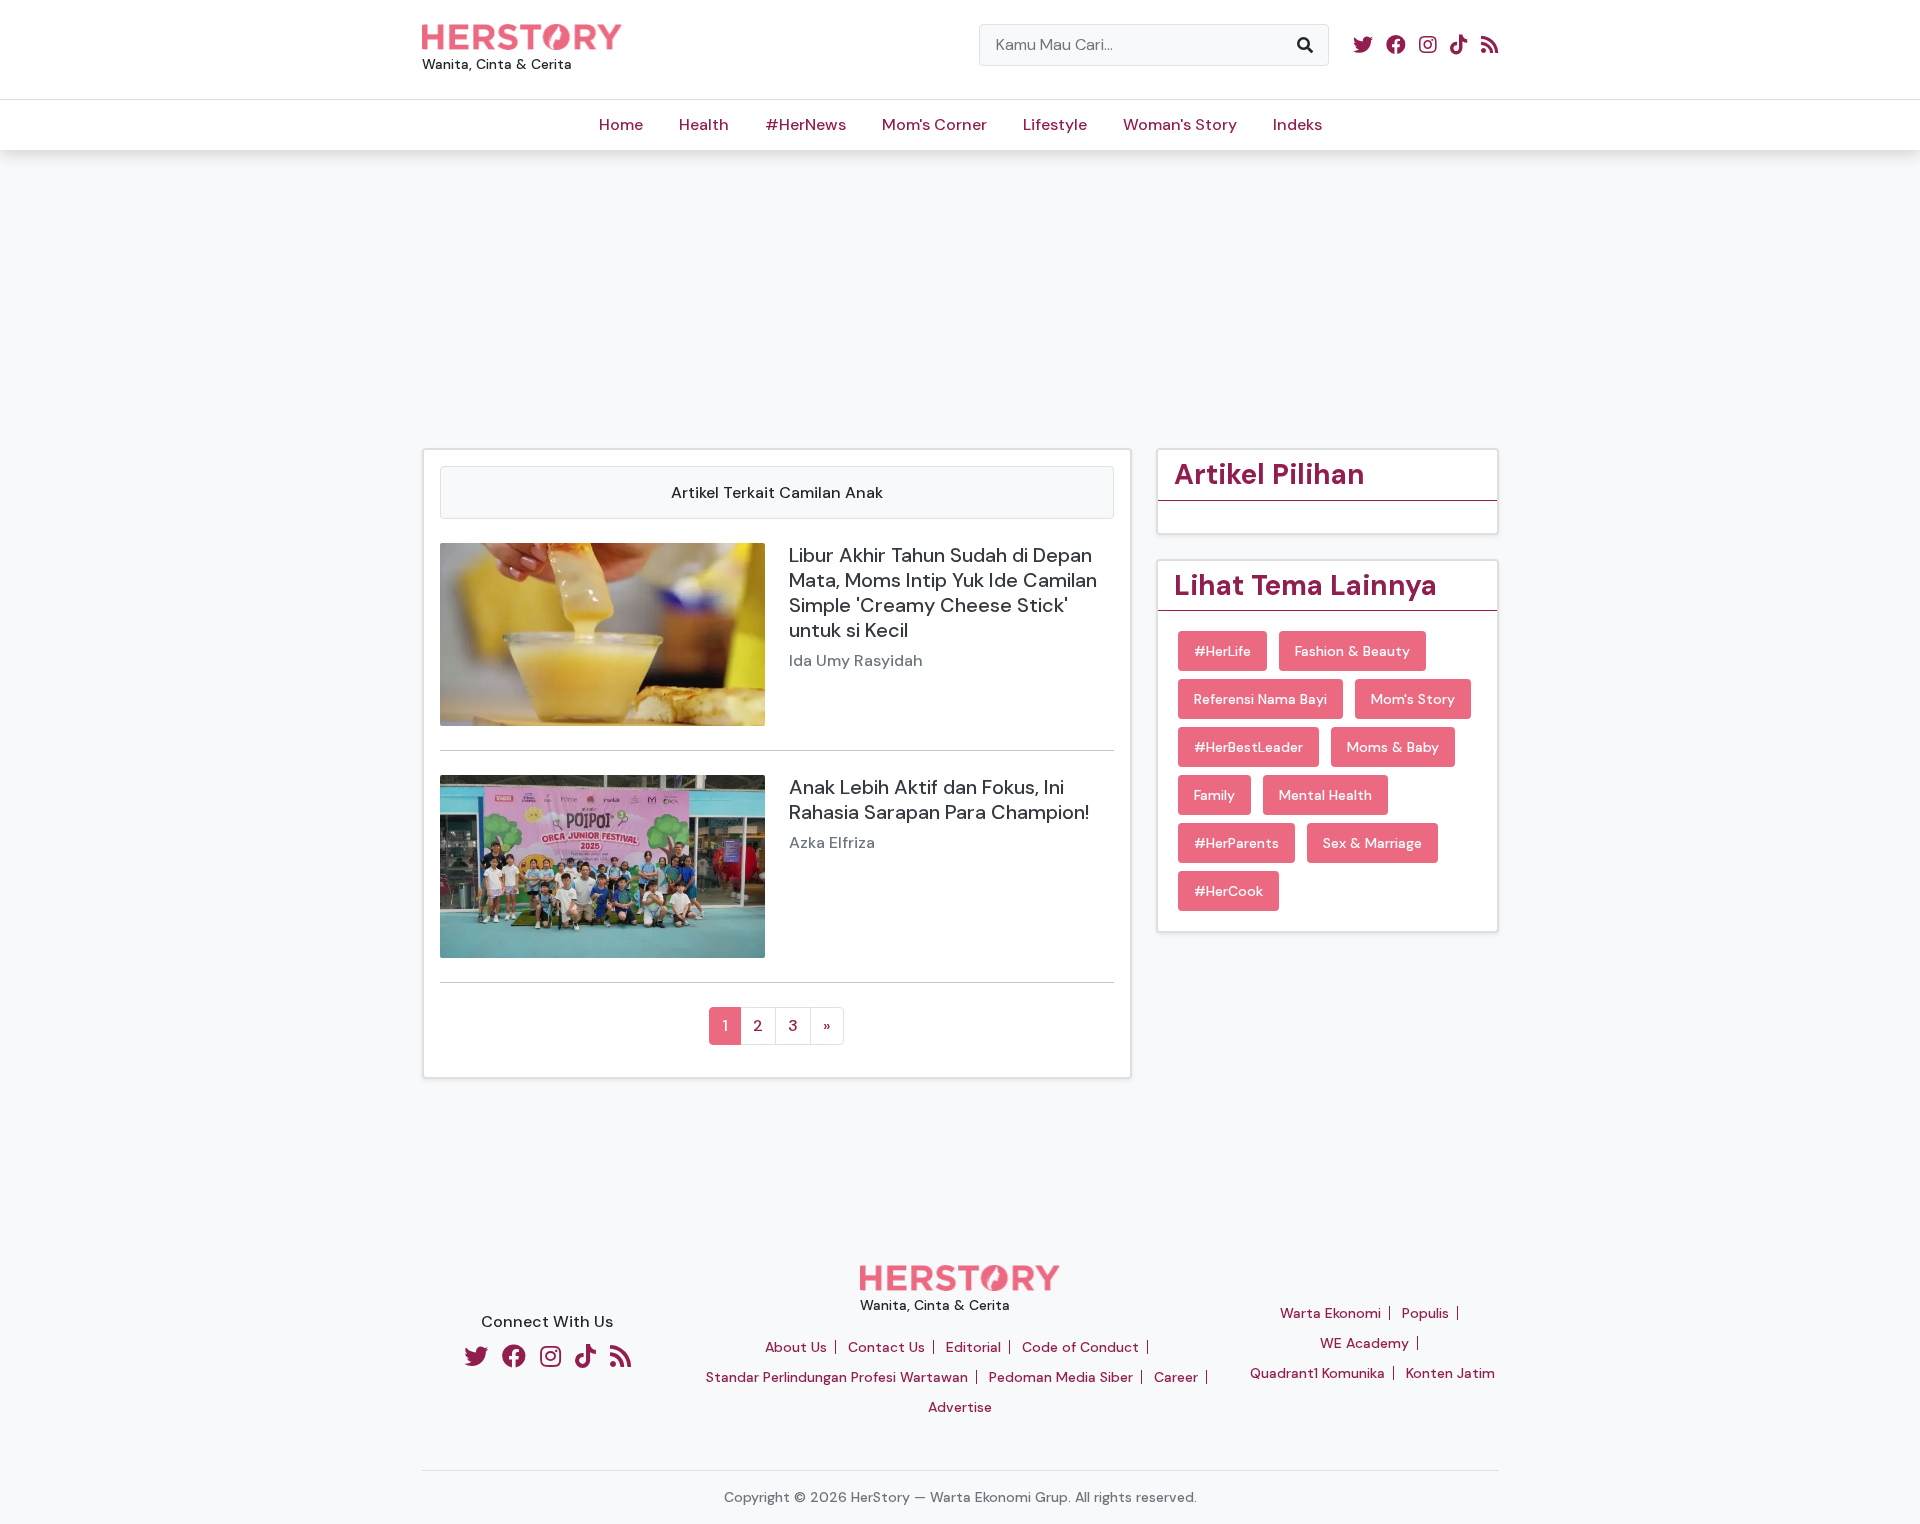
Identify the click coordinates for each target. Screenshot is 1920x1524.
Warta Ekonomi (1330, 1313)
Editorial (973, 1347)
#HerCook (1228, 891)
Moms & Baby (1393, 747)
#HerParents (1236, 843)
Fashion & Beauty (1352, 651)
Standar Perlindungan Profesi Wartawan (837, 1377)
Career (1176, 1377)
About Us (796, 1347)
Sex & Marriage (1372, 843)
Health (704, 124)
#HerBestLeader (1248, 747)
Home (621, 124)
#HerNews (805, 124)
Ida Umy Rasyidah (856, 660)
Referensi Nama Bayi (1260, 699)
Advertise (960, 1407)
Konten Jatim (1450, 1373)
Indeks (1297, 124)
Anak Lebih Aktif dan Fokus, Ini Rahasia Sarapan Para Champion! (939, 799)
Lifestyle (1055, 124)
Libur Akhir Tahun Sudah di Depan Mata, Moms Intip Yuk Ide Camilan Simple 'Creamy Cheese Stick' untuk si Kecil (943, 592)
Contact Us (886, 1347)
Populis (1425, 1313)
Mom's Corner (934, 124)
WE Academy (1364, 1343)
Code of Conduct (1080, 1347)
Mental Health (1325, 795)
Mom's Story (1413, 699)
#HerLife (1222, 651)
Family (1214, 795)
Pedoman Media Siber (1061, 1377)
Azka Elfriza (832, 842)
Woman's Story (1180, 124)
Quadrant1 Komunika (1317, 1373)
